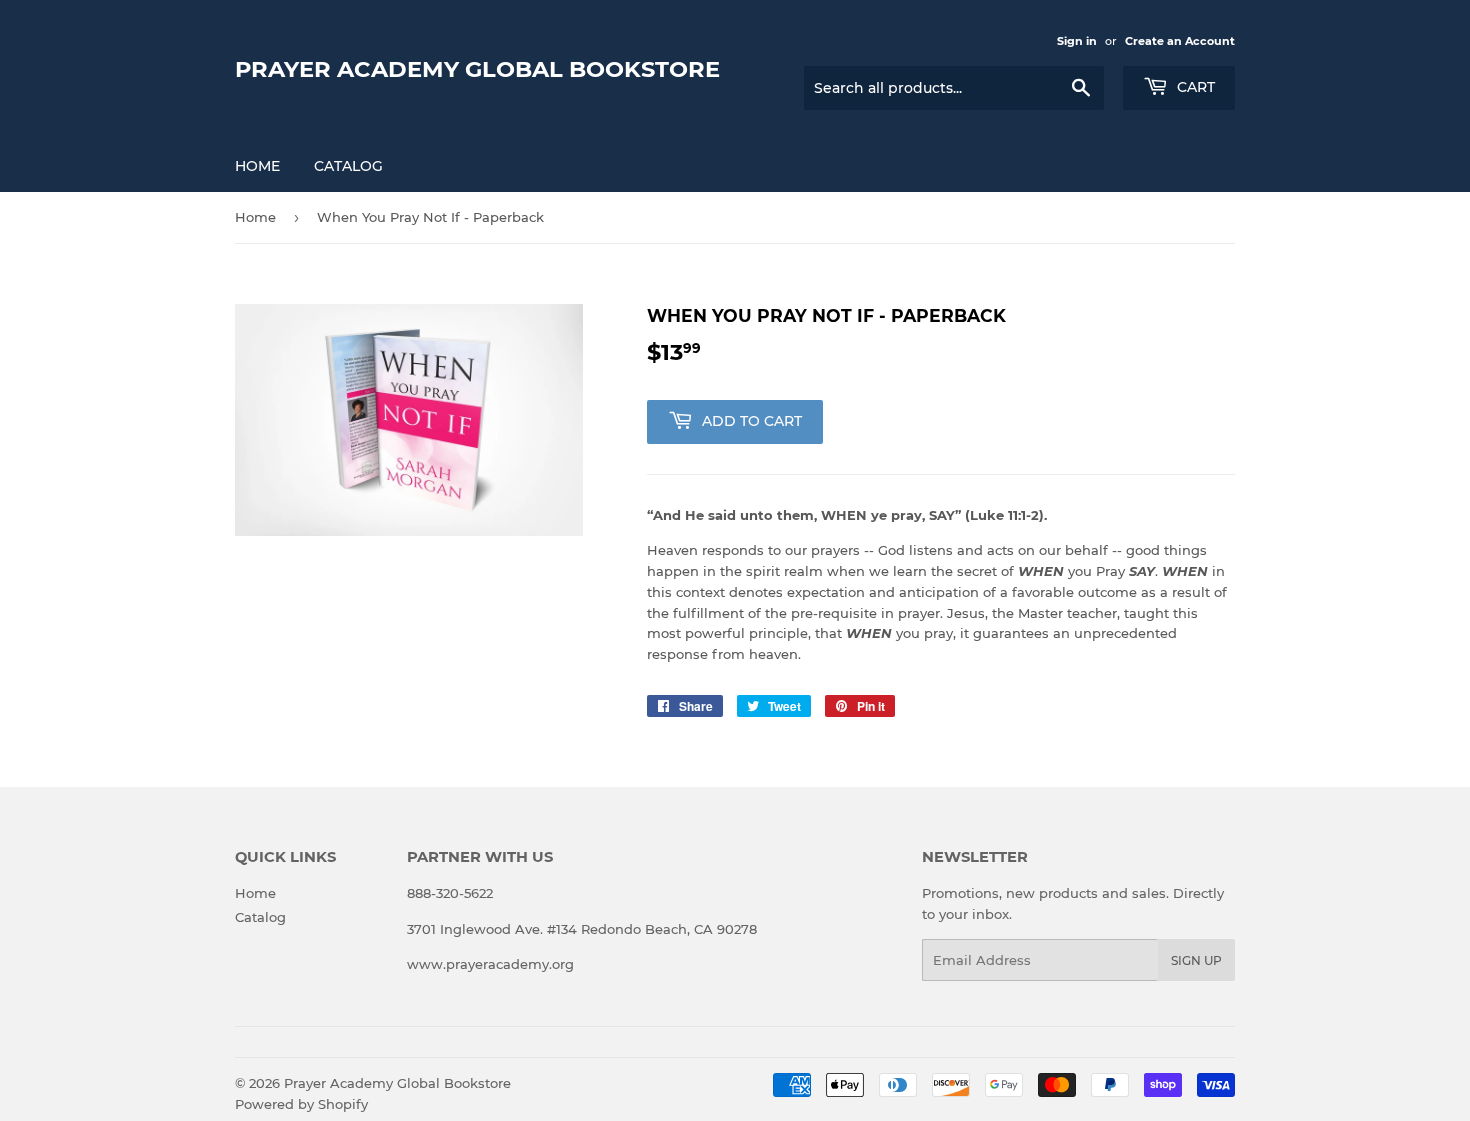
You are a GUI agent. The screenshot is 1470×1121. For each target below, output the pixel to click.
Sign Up (1196, 960)
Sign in (1077, 41)
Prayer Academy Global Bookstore (477, 69)
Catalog (348, 166)
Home (257, 166)
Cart (1194, 87)
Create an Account (1180, 41)
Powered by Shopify (301, 1104)
